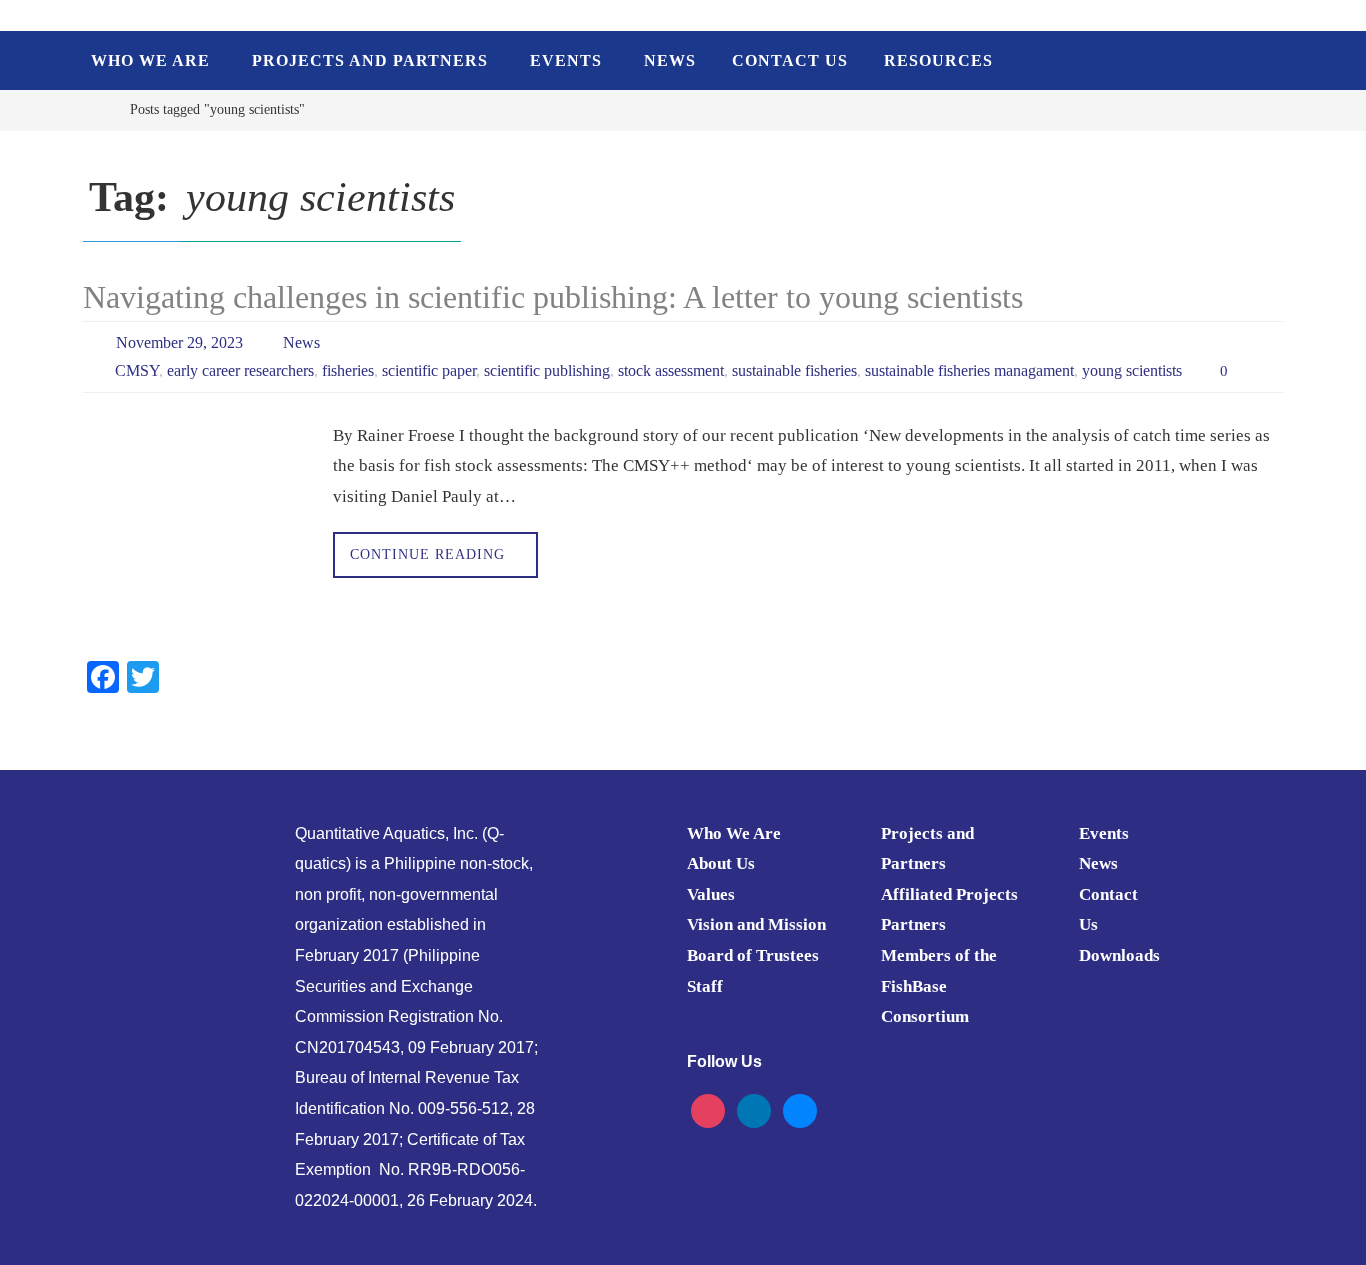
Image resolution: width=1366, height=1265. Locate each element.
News (301, 342)
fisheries (348, 370)
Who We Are (734, 833)
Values (711, 894)
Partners (913, 924)
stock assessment (671, 370)
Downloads (1119, 955)
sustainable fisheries (794, 370)
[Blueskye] (800, 1109)
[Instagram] (708, 1109)
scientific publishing (547, 370)
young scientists (1132, 370)
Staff (705, 986)
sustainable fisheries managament (969, 370)
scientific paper (429, 370)
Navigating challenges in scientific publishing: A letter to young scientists (553, 297)
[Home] (97, 109)
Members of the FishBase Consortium (939, 986)
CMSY (137, 370)
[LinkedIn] (754, 1109)
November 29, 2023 (179, 342)
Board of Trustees (753, 955)
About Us (721, 863)
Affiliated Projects (949, 894)
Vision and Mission (756, 924)
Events (1104, 833)
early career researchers (240, 370)
